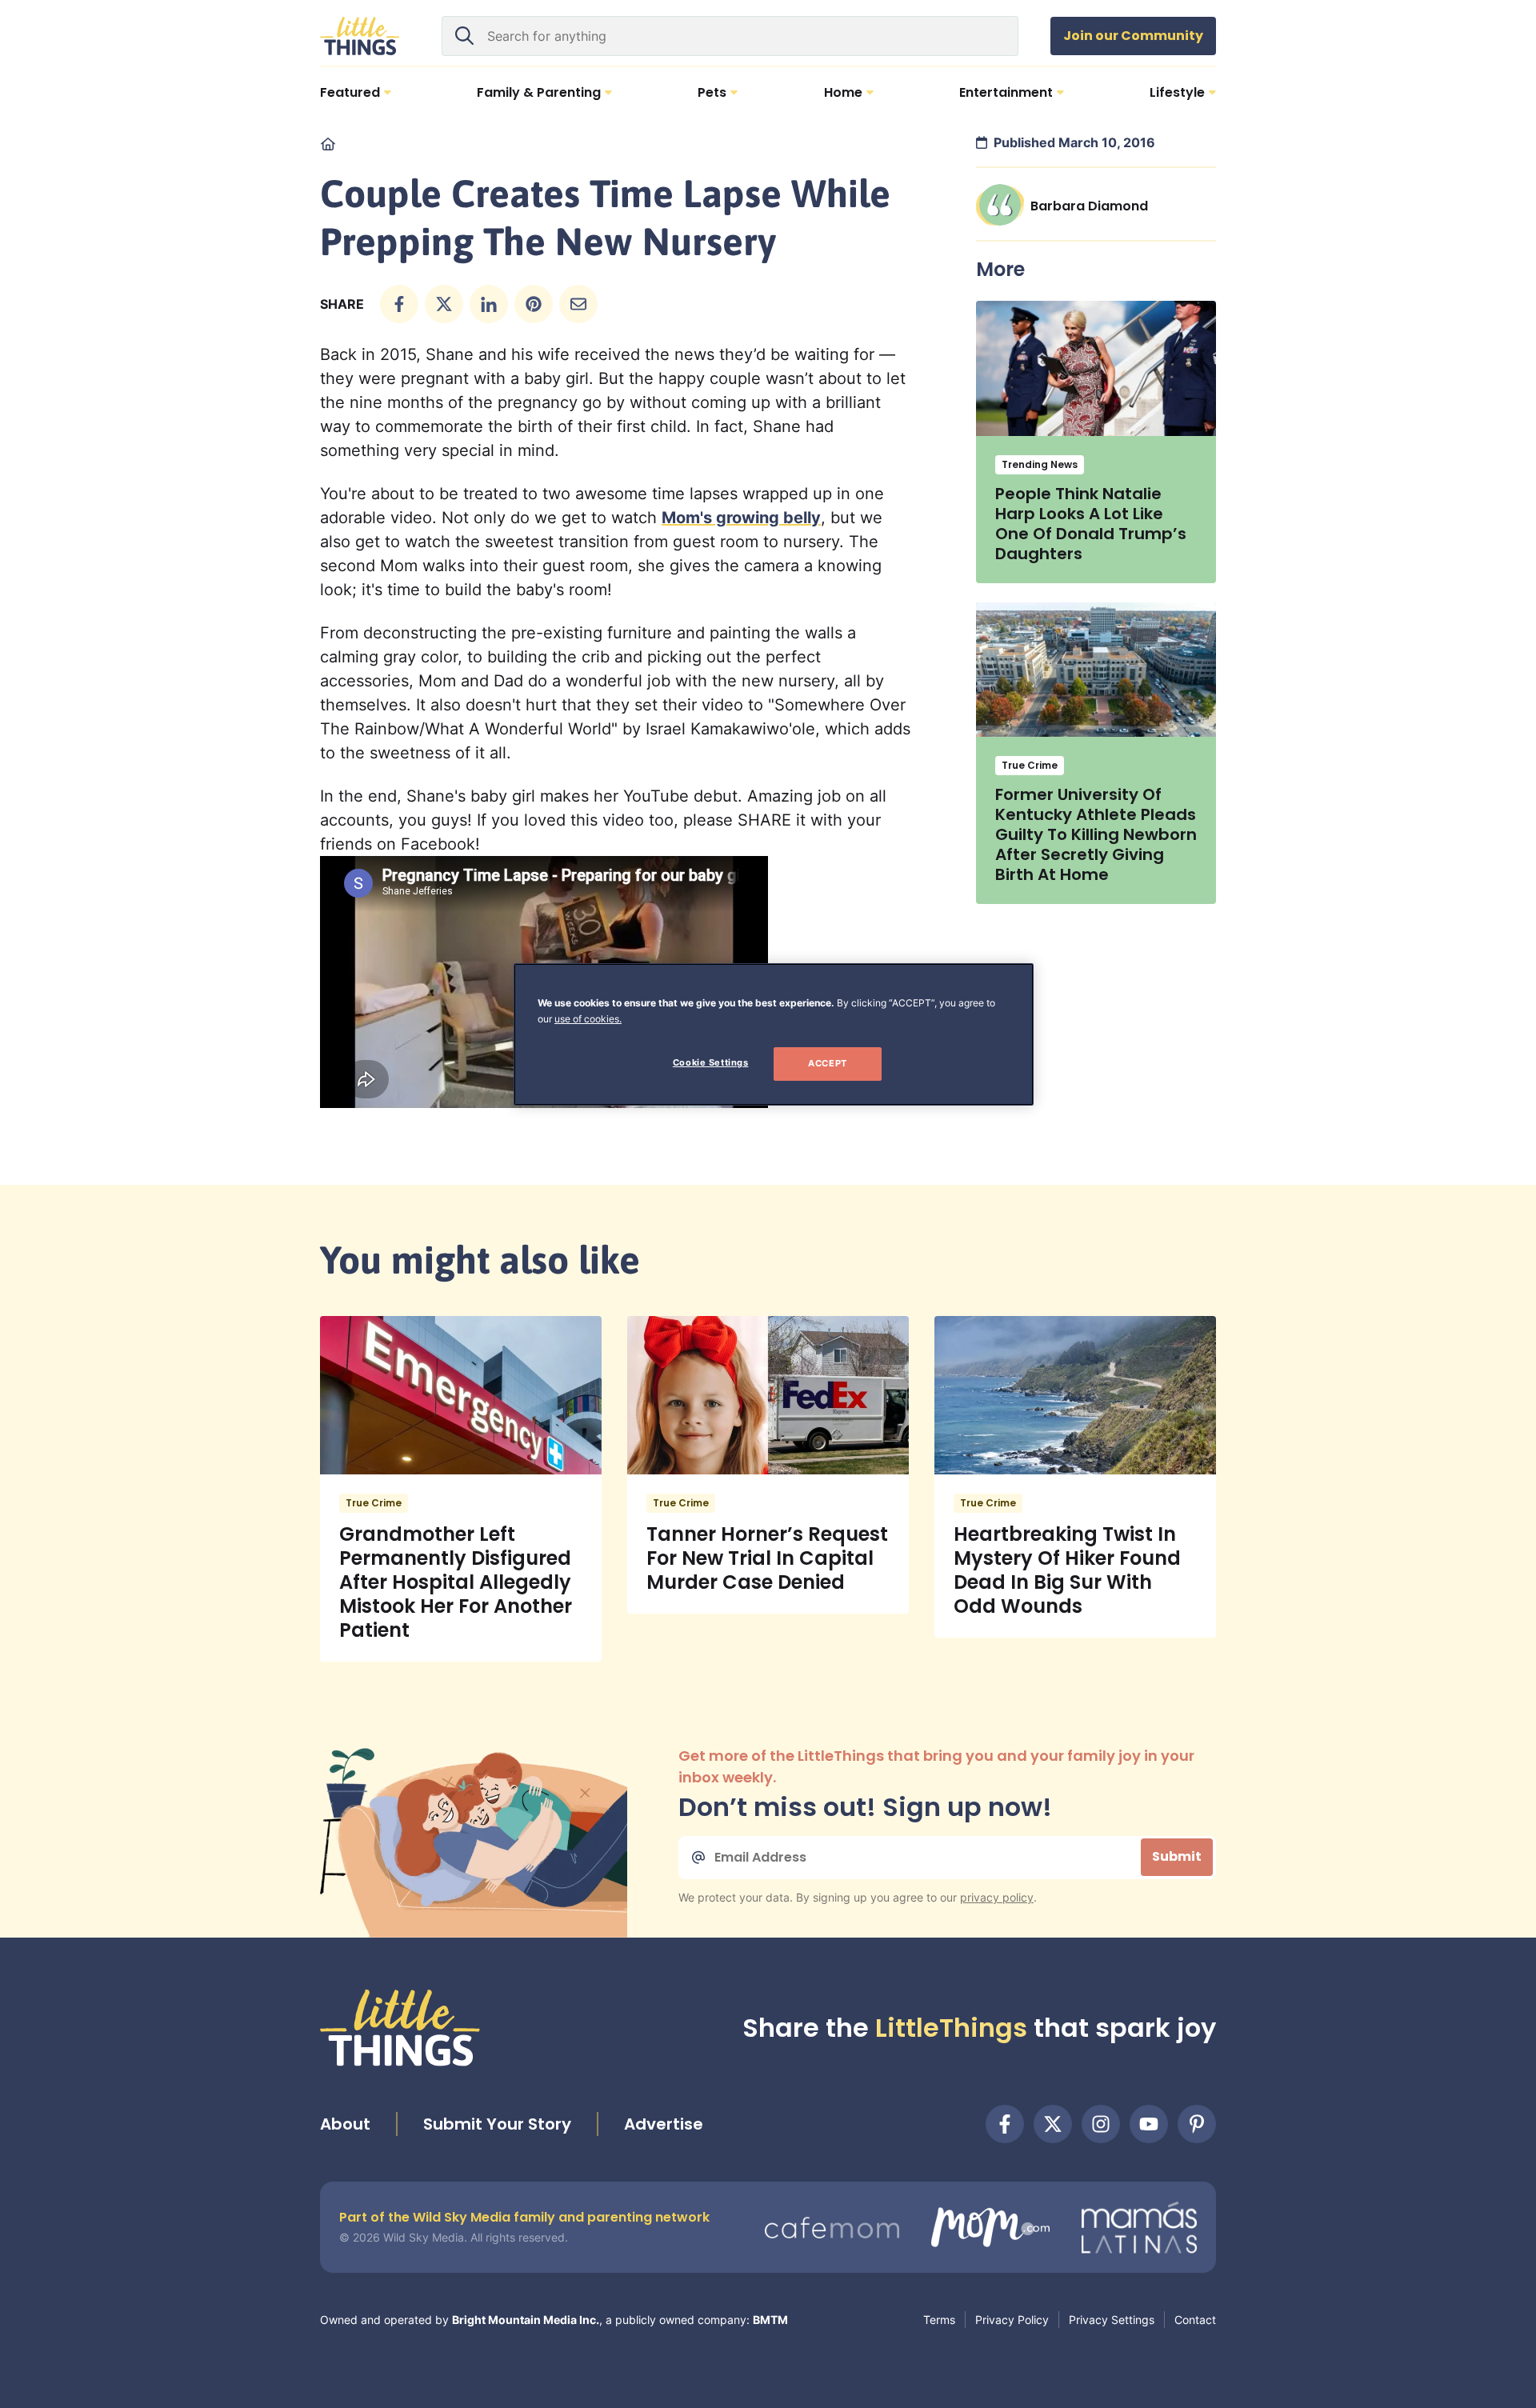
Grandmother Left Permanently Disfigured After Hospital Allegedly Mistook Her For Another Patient (456, 1582)
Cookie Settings (711, 1062)
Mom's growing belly (741, 518)
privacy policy (997, 1897)
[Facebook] (1005, 2124)
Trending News (1040, 464)
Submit (1177, 1856)
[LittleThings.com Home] (360, 36)
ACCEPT (827, 1063)
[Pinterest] (1197, 2124)
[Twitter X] (1053, 2124)
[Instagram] (1101, 2124)
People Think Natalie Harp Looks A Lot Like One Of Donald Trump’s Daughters (1091, 524)
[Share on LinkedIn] (489, 304)
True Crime (1030, 765)
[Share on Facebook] (399, 304)
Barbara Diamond (1089, 206)
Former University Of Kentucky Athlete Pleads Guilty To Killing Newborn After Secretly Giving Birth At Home (1096, 834)
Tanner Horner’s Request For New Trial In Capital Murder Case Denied (767, 1558)
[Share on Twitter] (444, 304)
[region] (774, 1034)
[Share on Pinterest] (534, 304)
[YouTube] (1149, 2124)
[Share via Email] (578, 304)
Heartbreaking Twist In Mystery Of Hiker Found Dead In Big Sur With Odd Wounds (1067, 1570)
